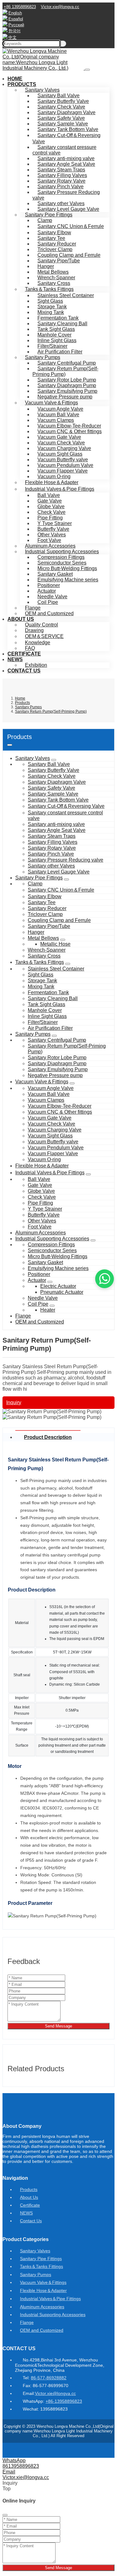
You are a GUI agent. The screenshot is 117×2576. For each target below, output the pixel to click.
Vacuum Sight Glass (60, 454)
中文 (12, 37)
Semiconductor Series (62, 563)
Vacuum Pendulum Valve (65, 465)
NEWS (15, 659)
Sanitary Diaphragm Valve (66, 112)
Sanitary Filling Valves (62, 175)
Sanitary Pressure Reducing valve (66, 195)
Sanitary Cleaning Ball (62, 324)
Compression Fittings (61, 557)
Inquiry (14, 1402)
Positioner (49, 585)
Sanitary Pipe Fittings (49, 215)
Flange (33, 608)
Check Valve (51, 512)
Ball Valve (49, 495)
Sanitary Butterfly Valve (63, 101)
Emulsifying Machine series (68, 580)
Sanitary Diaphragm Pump (67, 385)
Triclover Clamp (55, 249)
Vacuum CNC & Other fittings (70, 431)
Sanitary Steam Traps (61, 170)
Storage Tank (52, 307)
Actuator (47, 591)
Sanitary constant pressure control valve (64, 150)
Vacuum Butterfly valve (63, 460)
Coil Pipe (48, 602)
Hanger (46, 266)
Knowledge (38, 643)
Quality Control (41, 625)
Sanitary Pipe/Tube (59, 261)
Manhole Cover (54, 335)
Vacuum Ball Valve (58, 415)
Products (22, 84)
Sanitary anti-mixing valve (66, 158)
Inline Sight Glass (57, 340)
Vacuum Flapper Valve (63, 471)
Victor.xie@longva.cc (60, 7)
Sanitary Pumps (43, 357)
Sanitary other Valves (61, 203)
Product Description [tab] (48, 1437)
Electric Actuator (58, 1286)
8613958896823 (21, 2466)
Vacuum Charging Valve (64, 448)
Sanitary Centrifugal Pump (67, 363)
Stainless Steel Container (66, 295)
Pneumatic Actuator (62, 1292)
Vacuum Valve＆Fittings (51, 403)
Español (16, 19)
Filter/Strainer (52, 346)
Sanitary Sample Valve (63, 124)
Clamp (45, 220)
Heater (48, 1310)
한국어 (15, 31)
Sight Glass (50, 301)
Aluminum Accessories (50, 546)
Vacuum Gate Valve (59, 437)
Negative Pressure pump (65, 397)
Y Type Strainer (55, 523)
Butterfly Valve (53, 529)
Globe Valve (51, 506)
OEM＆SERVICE (44, 636)
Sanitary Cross (54, 283)
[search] (63, 44)
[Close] (5, 2515)
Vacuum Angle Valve (60, 409)
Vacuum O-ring (54, 476)
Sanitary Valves (42, 90)
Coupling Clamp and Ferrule (69, 255)
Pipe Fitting (50, 518)
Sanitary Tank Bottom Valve (68, 129)
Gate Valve (50, 501)
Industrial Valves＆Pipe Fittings (60, 489)
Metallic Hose (55, 944)
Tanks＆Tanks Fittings (49, 289)
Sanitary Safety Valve (61, 118)
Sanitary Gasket (55, 574)
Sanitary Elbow (54, 233)
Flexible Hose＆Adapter (52, 482)
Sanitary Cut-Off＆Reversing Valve (66, 138)
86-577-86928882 (49, 2378)
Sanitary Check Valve (61, 107)
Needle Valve (52, 597)
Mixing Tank (51, 312)
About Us (21, 619)
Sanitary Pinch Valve (61, 187)
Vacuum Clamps (56, 420)
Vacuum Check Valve (61, 443)
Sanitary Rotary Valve (61, 181)
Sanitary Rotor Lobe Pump (67, 380)
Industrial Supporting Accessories (62, 552)
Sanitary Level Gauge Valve (68, 209)
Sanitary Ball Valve (58, 96)
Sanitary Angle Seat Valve (66, 164)
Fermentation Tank (58, 318)
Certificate (24, 654)
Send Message (58, 2026)
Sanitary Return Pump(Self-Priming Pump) (65, 371)
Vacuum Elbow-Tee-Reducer (69, 426)
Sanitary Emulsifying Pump (67, 391)
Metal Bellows (53, 272)
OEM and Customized (49, 613)
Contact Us (24, 671)
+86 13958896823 (20, 7)
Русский (16, 25)
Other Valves (52, 535)
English (15, 13)
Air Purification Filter (60, 352)
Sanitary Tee (51, 238)
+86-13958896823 (64, 2401)
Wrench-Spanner (56, 278)
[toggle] (87, 70)
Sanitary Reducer (57, 244)
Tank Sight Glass (56, 329)
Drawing (34, 630)
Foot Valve (49, 540)
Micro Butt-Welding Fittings (67, 568)
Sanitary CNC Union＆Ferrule (71, 226)
